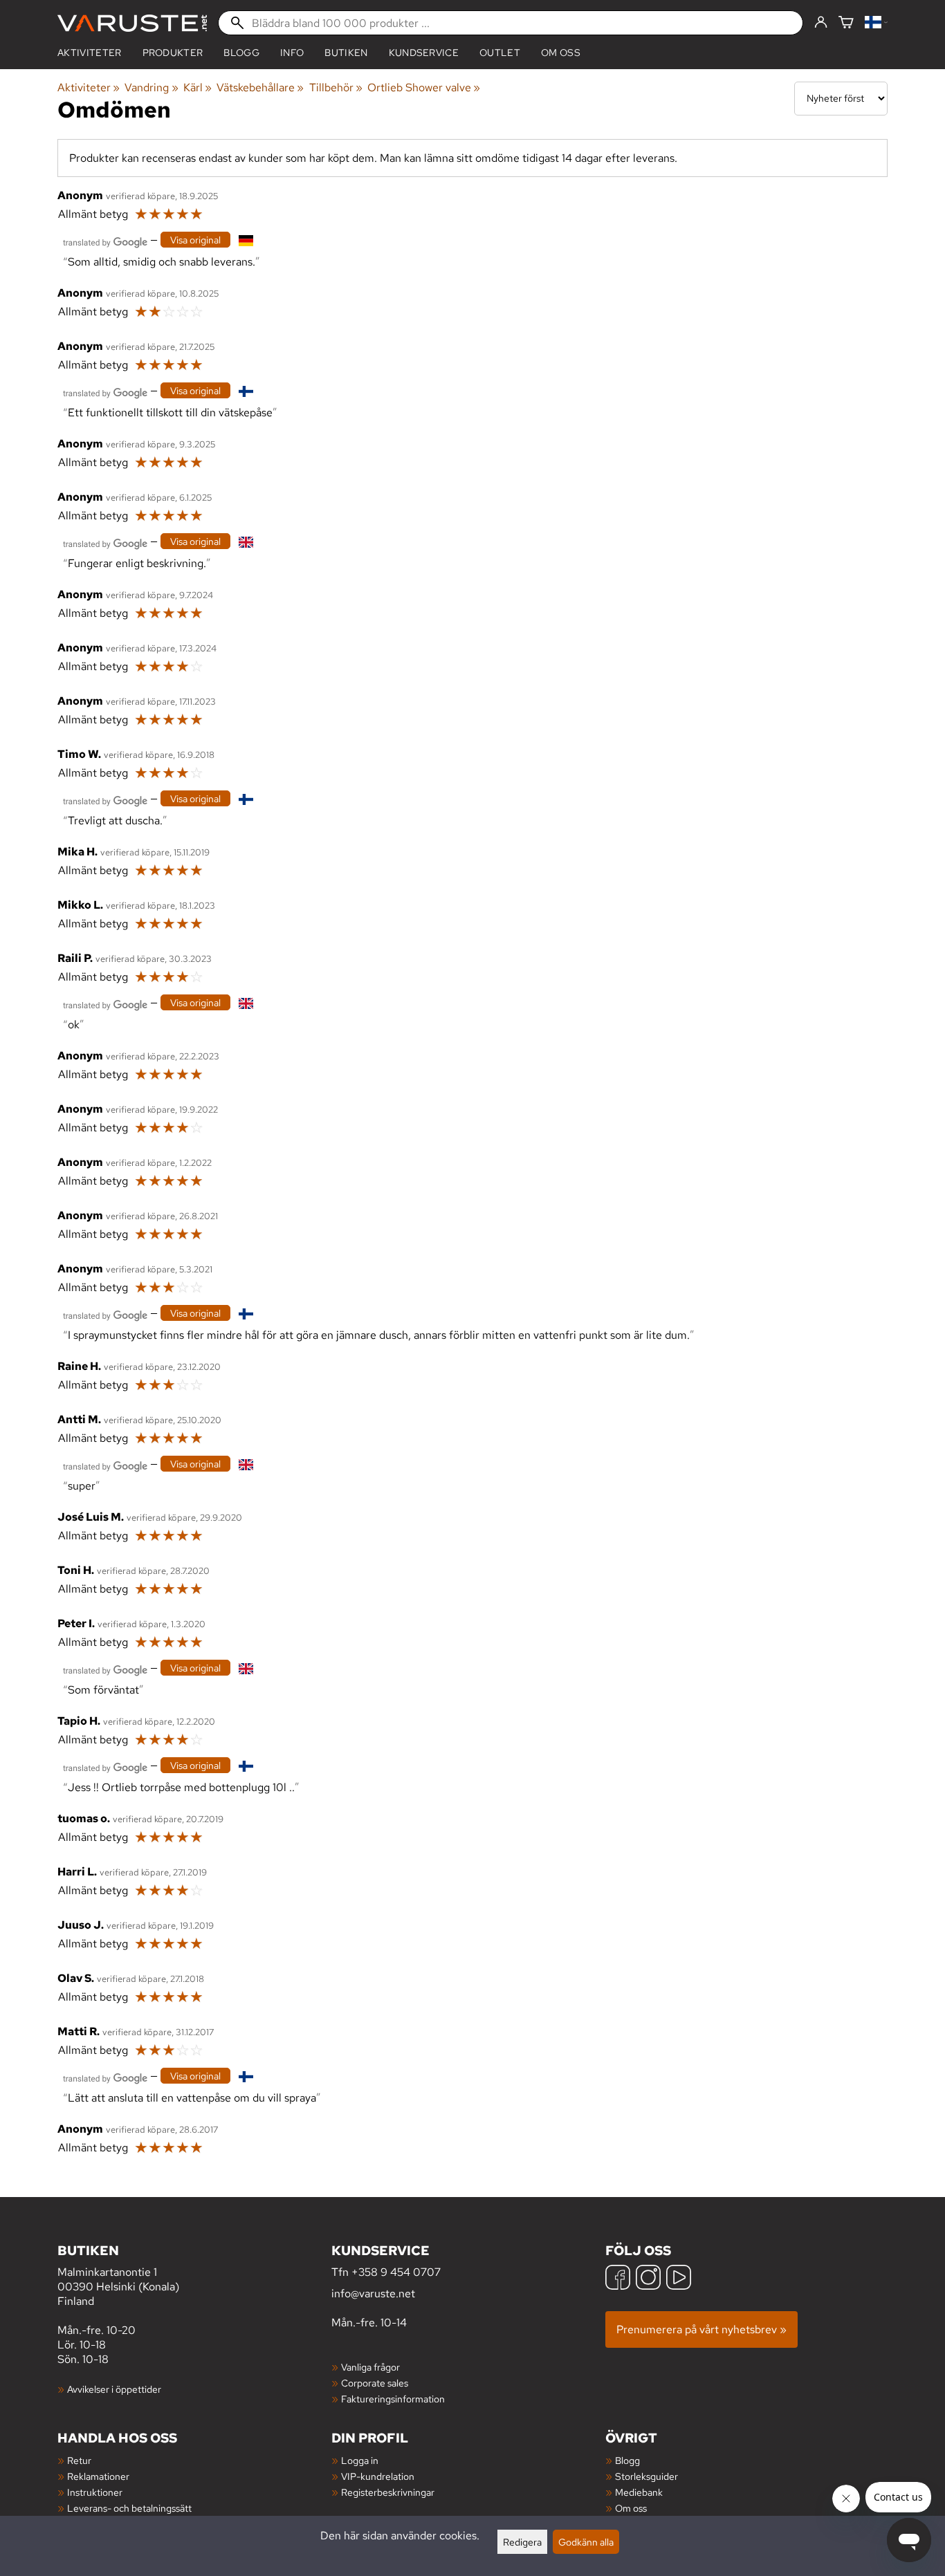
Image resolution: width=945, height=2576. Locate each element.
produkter (173, 53)
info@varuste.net (373, 2294)
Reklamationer (98, 2476)
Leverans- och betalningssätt (129, 2508)
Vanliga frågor (370, 2367)
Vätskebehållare (260, 87)
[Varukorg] (846, 23)
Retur (79, 2460)
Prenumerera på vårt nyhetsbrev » (701, 2329)
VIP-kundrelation (378, 2476)
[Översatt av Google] (105, 241)
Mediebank (639, 2492)
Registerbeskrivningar (388, 2492)
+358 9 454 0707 (396, 2272)
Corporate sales (375, 2383)
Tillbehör (336, 87)
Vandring (151, 87)
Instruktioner (95, 2492)
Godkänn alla (586, 2542)
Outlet (500, 53)
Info (292, 53)
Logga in (360, 2460)
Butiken (346, 53)
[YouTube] (679, 2279)
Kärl (198, 87)
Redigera (522, 2542)
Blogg (627, 2460)
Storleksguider (646, 2476)
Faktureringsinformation (393, 2399)
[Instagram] (648, 2279)
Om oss (561, 53)
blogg (241, 53)
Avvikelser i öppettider (114, 2389)
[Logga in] (821, 23)
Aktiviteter (90, 53)
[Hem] (132, 23)
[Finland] (876, 23)
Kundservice (424, 53)
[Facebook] (618, 2279)
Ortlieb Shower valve (424, 87)
